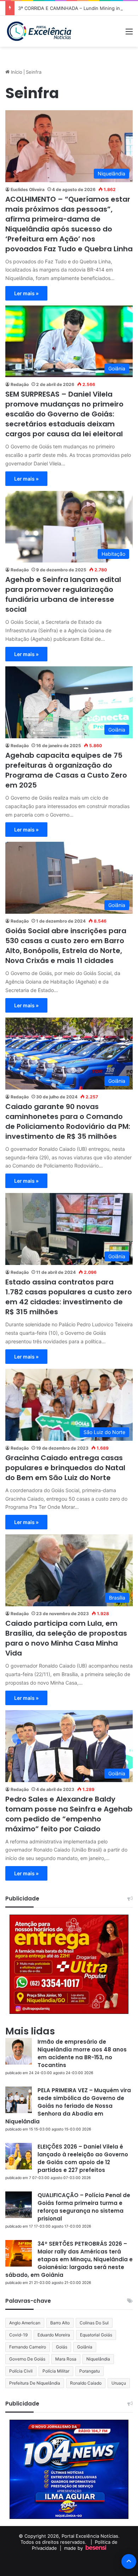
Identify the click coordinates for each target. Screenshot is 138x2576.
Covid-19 (18, 2335)
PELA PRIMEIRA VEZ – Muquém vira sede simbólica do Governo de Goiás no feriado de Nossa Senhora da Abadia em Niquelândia (68, 2106)
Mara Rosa (66, 2359)
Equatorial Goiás (96, 2335)
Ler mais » (26, 293)
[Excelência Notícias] (39, 31)
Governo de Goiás (27, 2359)
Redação (20, 384)
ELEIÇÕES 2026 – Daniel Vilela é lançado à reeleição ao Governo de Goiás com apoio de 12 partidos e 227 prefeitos (83, 2158)
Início (16, 72)
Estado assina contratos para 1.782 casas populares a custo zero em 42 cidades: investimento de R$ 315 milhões (69, 1297)
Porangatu (90, 2371)
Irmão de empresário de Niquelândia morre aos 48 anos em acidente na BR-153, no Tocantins (82, 2053)
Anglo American (25, 2323)
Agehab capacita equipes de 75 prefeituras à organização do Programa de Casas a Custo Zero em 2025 (66, 770)
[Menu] (129, 34)
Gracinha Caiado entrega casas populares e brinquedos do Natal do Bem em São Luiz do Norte (65, 1468)
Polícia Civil (21, 2371)
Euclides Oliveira (28, 189)
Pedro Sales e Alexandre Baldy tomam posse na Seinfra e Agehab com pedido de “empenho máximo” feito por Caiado (69, 1814)
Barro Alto (60, 2323)
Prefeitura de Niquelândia (35, 2383)
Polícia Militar (56, 2371)
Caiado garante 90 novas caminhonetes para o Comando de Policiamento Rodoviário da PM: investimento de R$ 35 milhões (68, 1121)
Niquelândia (98, 2359)
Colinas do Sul (94, 2323)
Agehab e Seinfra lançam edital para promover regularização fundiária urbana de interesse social (63, 594)
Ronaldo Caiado (86, 2383)
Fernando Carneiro (28, 2347)
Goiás (62, 2347)
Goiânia (85, 2347)
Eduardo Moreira (54, 2335)
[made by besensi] (96, 2548)
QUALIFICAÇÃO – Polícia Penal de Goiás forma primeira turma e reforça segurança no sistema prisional (84, 2207)
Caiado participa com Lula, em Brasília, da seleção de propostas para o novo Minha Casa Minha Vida (66, 1638)
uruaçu (119, 2383)
